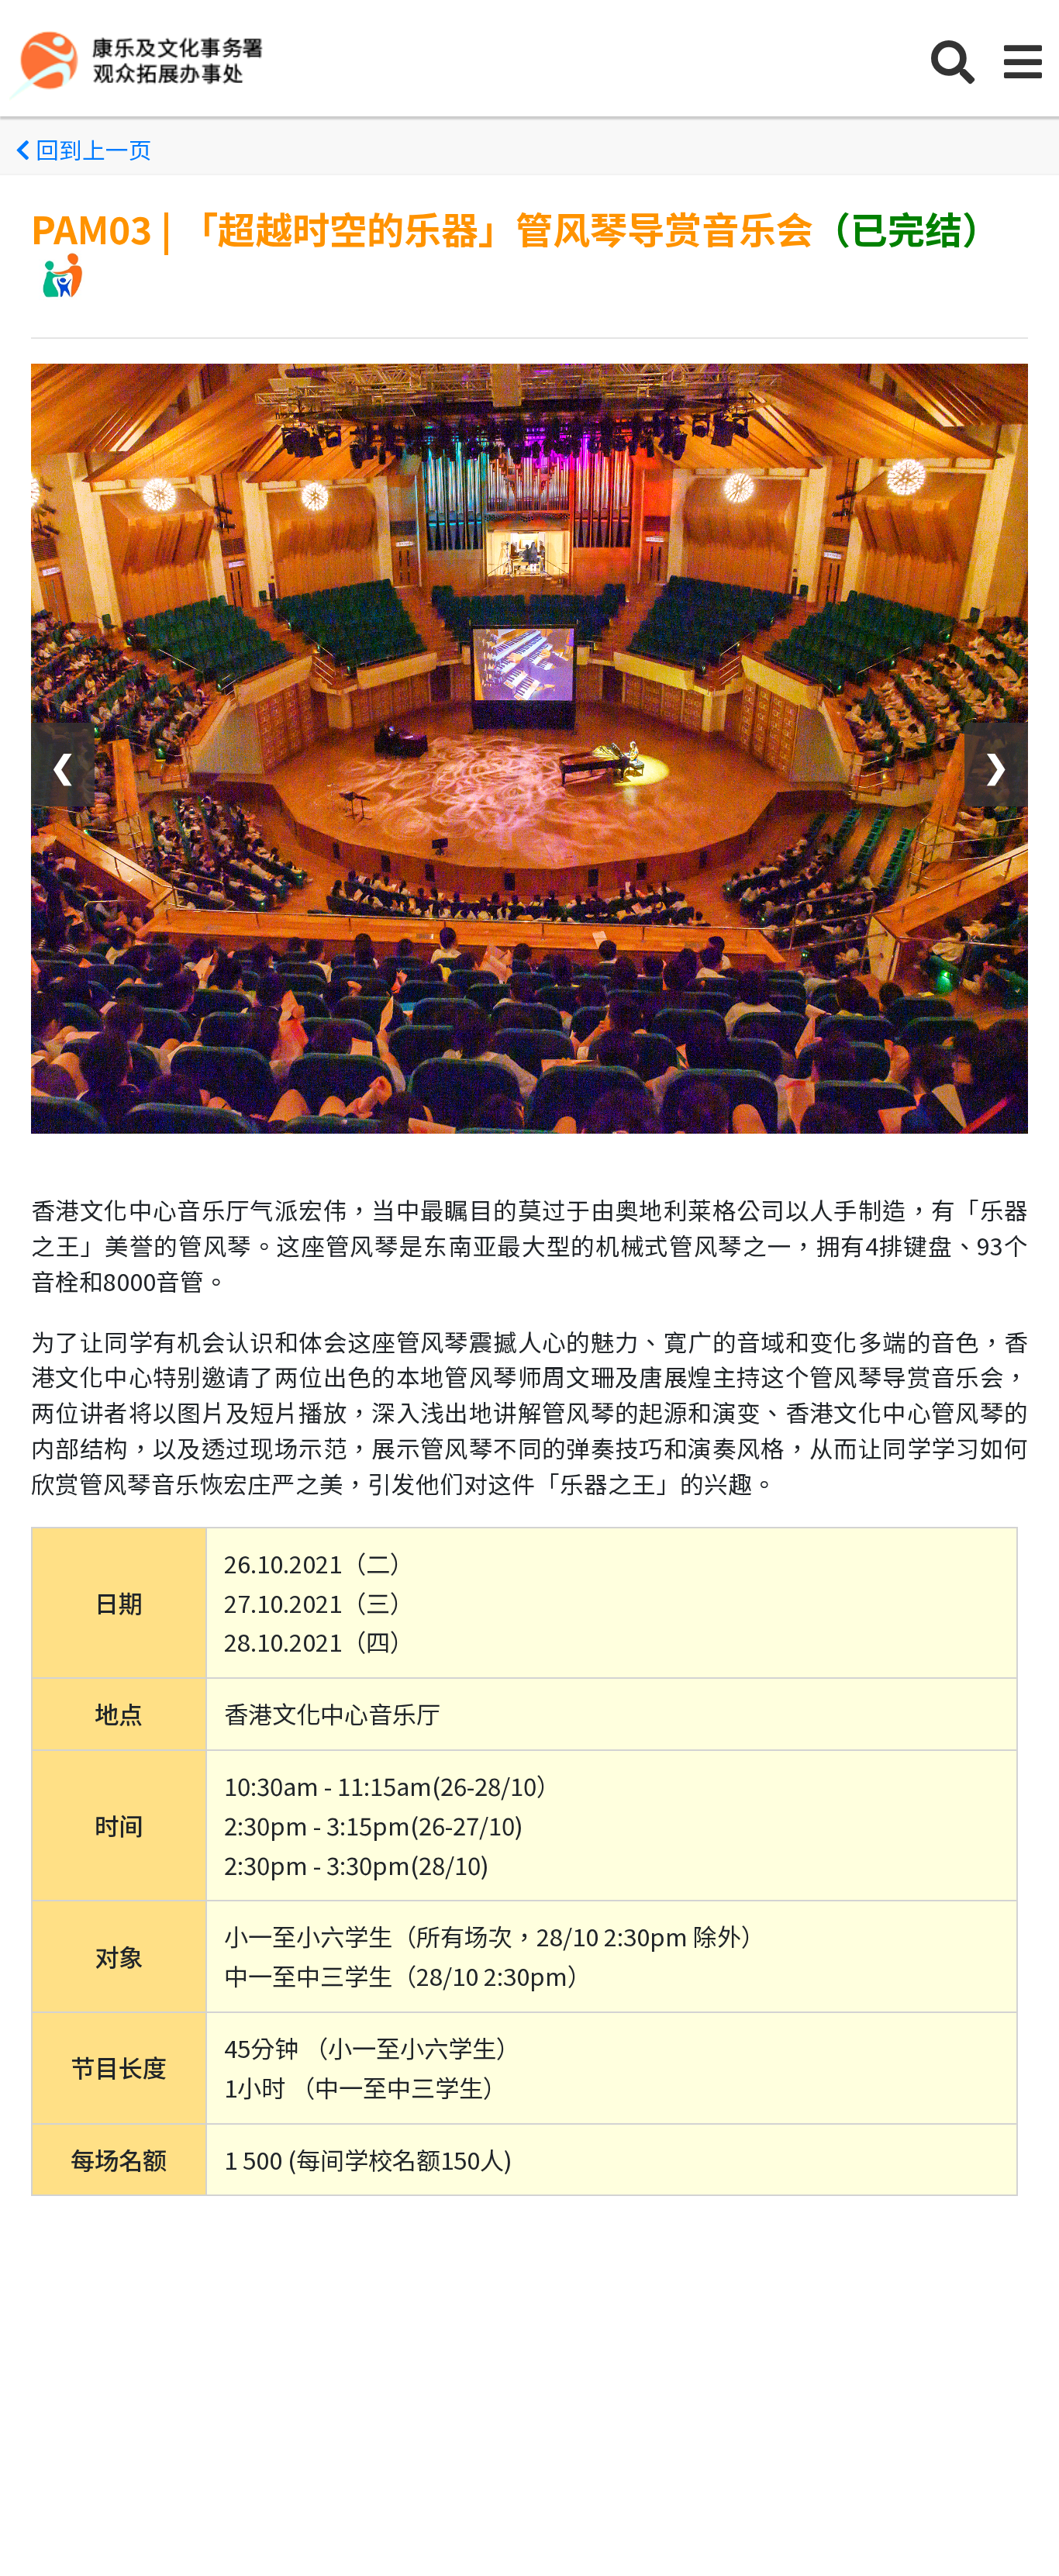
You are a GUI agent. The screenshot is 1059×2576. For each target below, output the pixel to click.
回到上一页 (91, 149)
